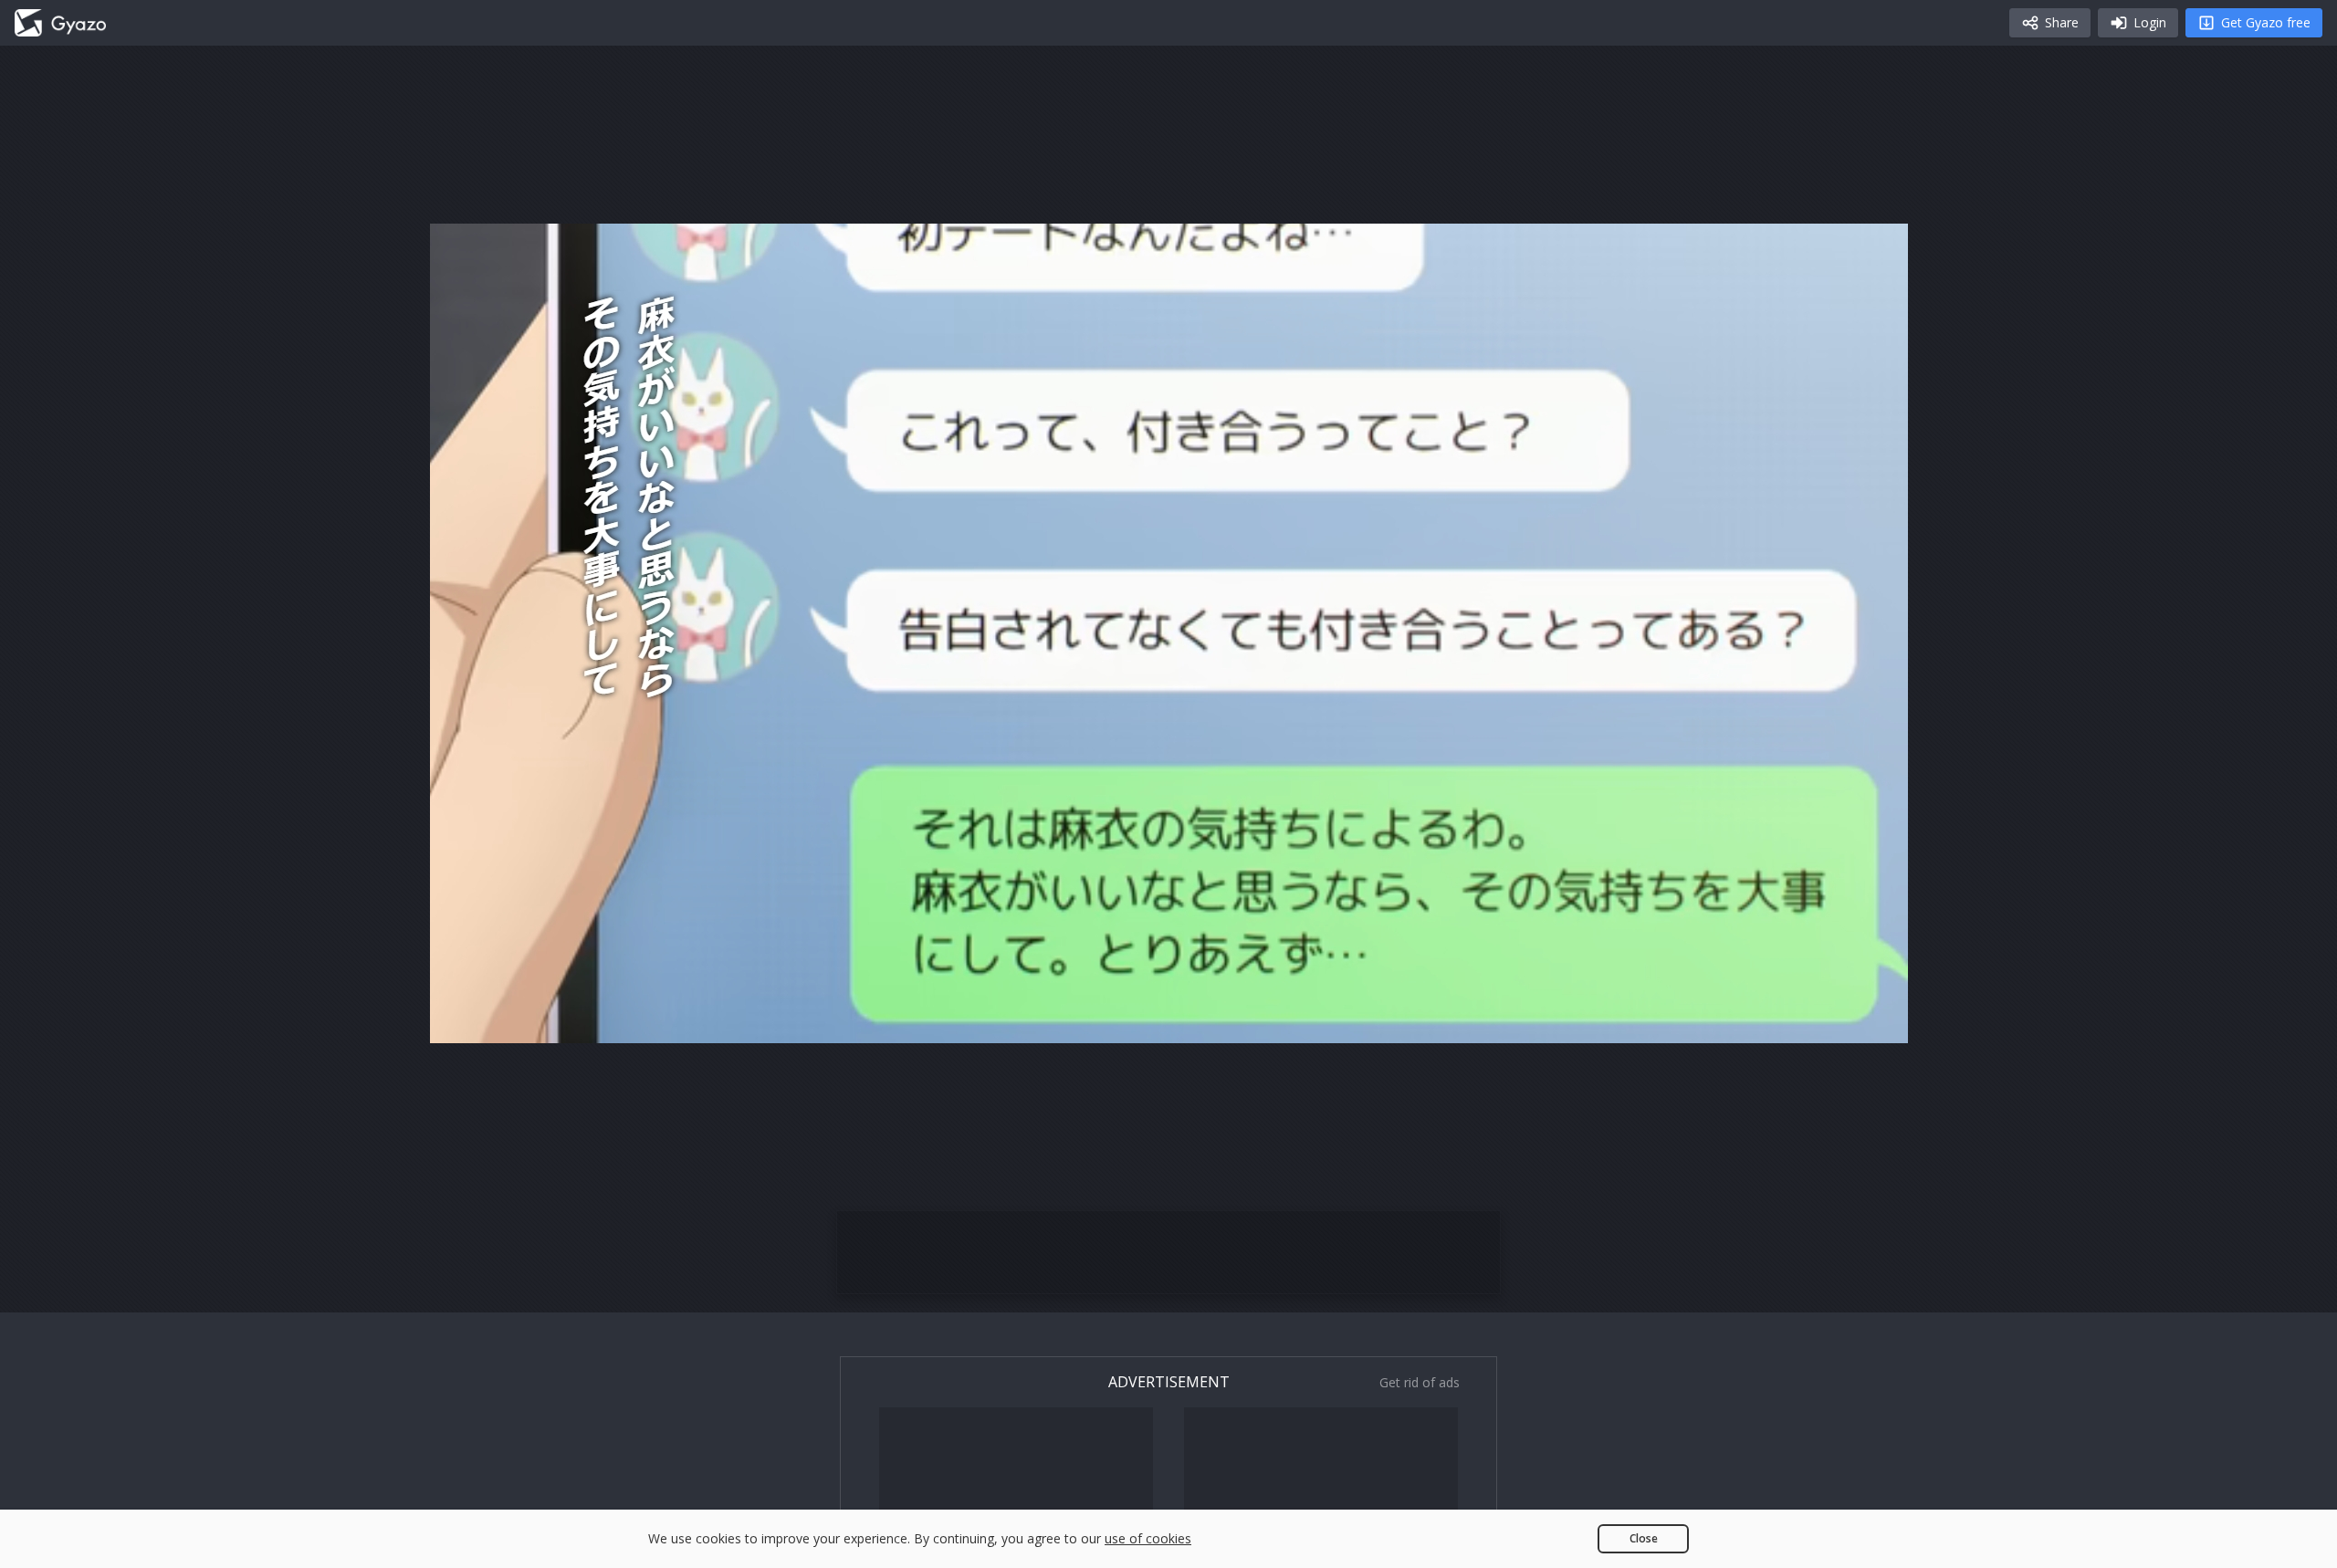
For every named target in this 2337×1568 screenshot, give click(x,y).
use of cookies (1148, 1538)
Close (1644, 1538)
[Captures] (60, 23)
